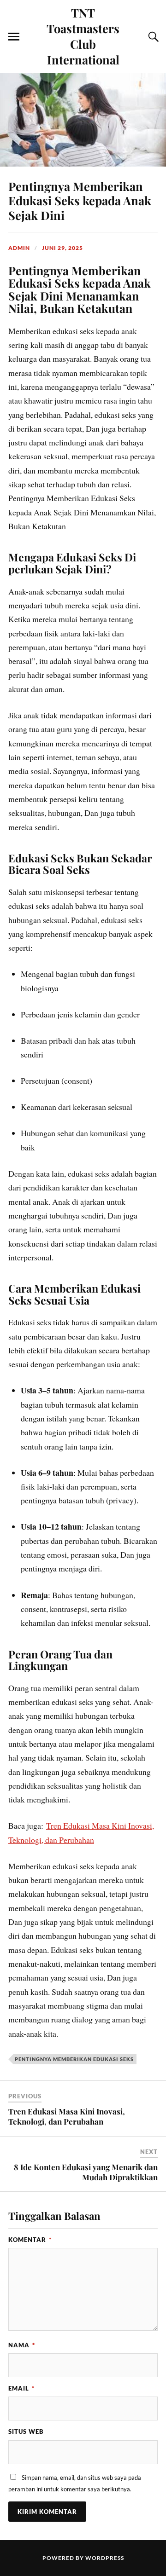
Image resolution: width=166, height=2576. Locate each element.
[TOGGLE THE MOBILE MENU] (14, 37)
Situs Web (26, 2432)
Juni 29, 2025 (62, 248)
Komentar (30, 2240)
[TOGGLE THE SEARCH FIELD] (152, 37)
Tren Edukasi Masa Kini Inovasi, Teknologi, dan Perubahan (67, 2116)
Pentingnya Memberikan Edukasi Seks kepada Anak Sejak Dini (80, 201)
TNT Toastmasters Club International (83, 36)
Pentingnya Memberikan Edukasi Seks (74, 2059)
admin (19, 248)
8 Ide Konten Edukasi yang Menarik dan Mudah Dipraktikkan (86, 2172)
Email (21, 2388)
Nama (22, 2345)
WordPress (105, 2558)
